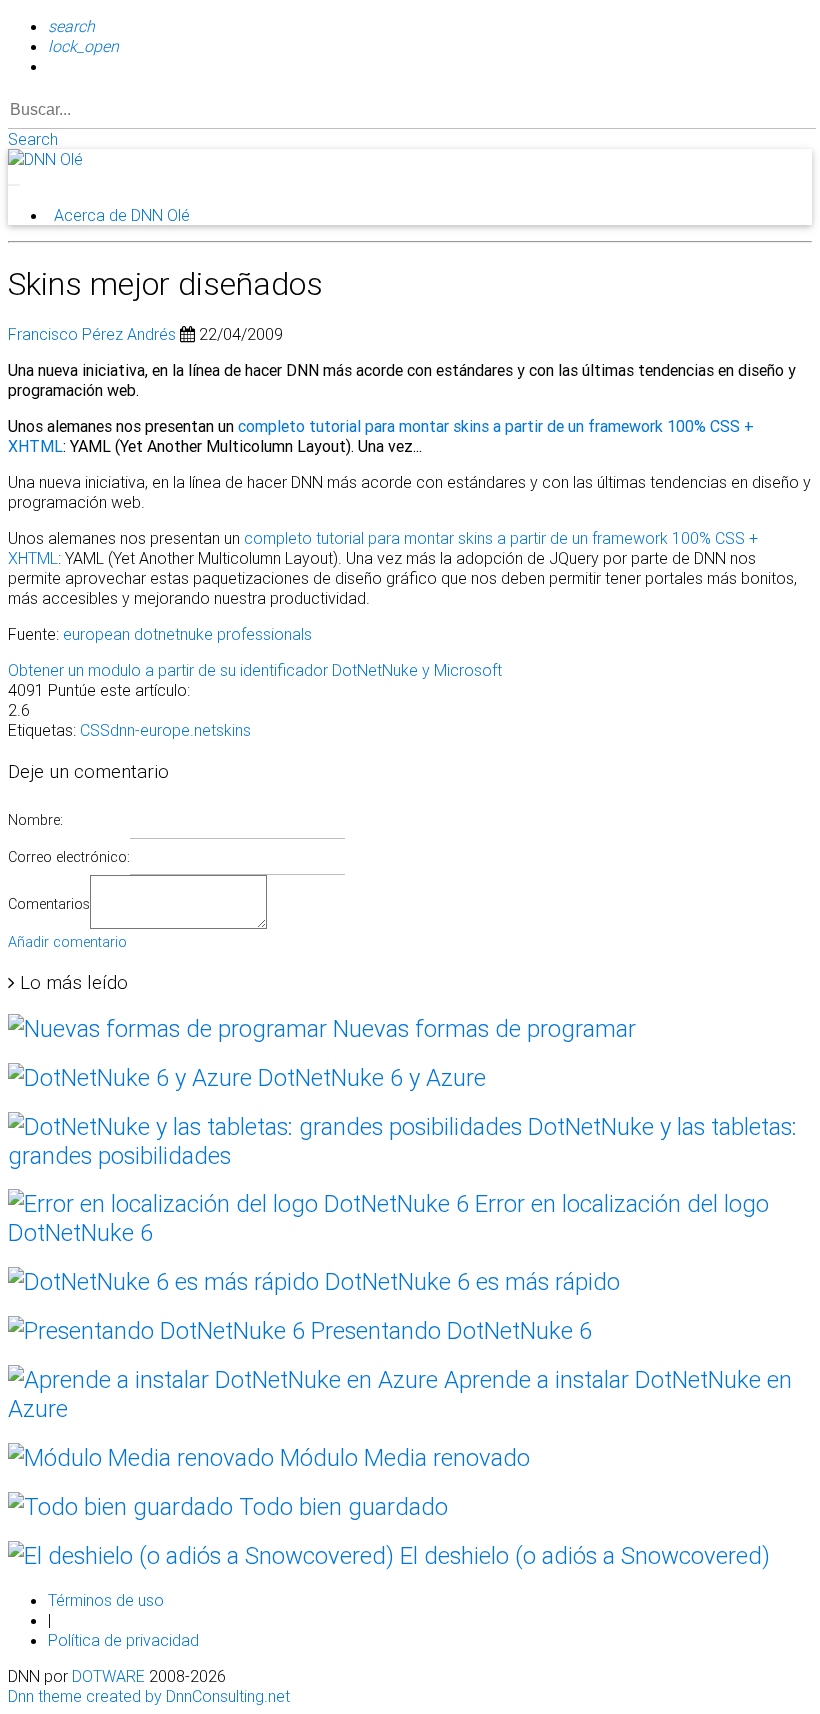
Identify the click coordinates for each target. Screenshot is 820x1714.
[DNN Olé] (45, 159)
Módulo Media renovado (402, 1457)
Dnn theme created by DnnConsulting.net (149, 1696)
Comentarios (49, 904)
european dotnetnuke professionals (187, 634)
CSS (95, 730)
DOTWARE (108, 1676)
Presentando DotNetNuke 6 (448, 1330)
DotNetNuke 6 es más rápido (469, 1281)
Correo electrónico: (69, 857)
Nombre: (35, 820)
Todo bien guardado (340, 1506)
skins (233, 730)
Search (33, 139)
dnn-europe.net (163, 730)
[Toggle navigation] (14, 185)
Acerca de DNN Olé (122, 215)
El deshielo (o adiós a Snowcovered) (582, 1555)
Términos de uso (106, 1600)
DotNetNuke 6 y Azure (369, 1077)
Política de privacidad (123, 1640)
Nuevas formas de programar (481, 1028)
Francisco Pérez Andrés (92, 334)
